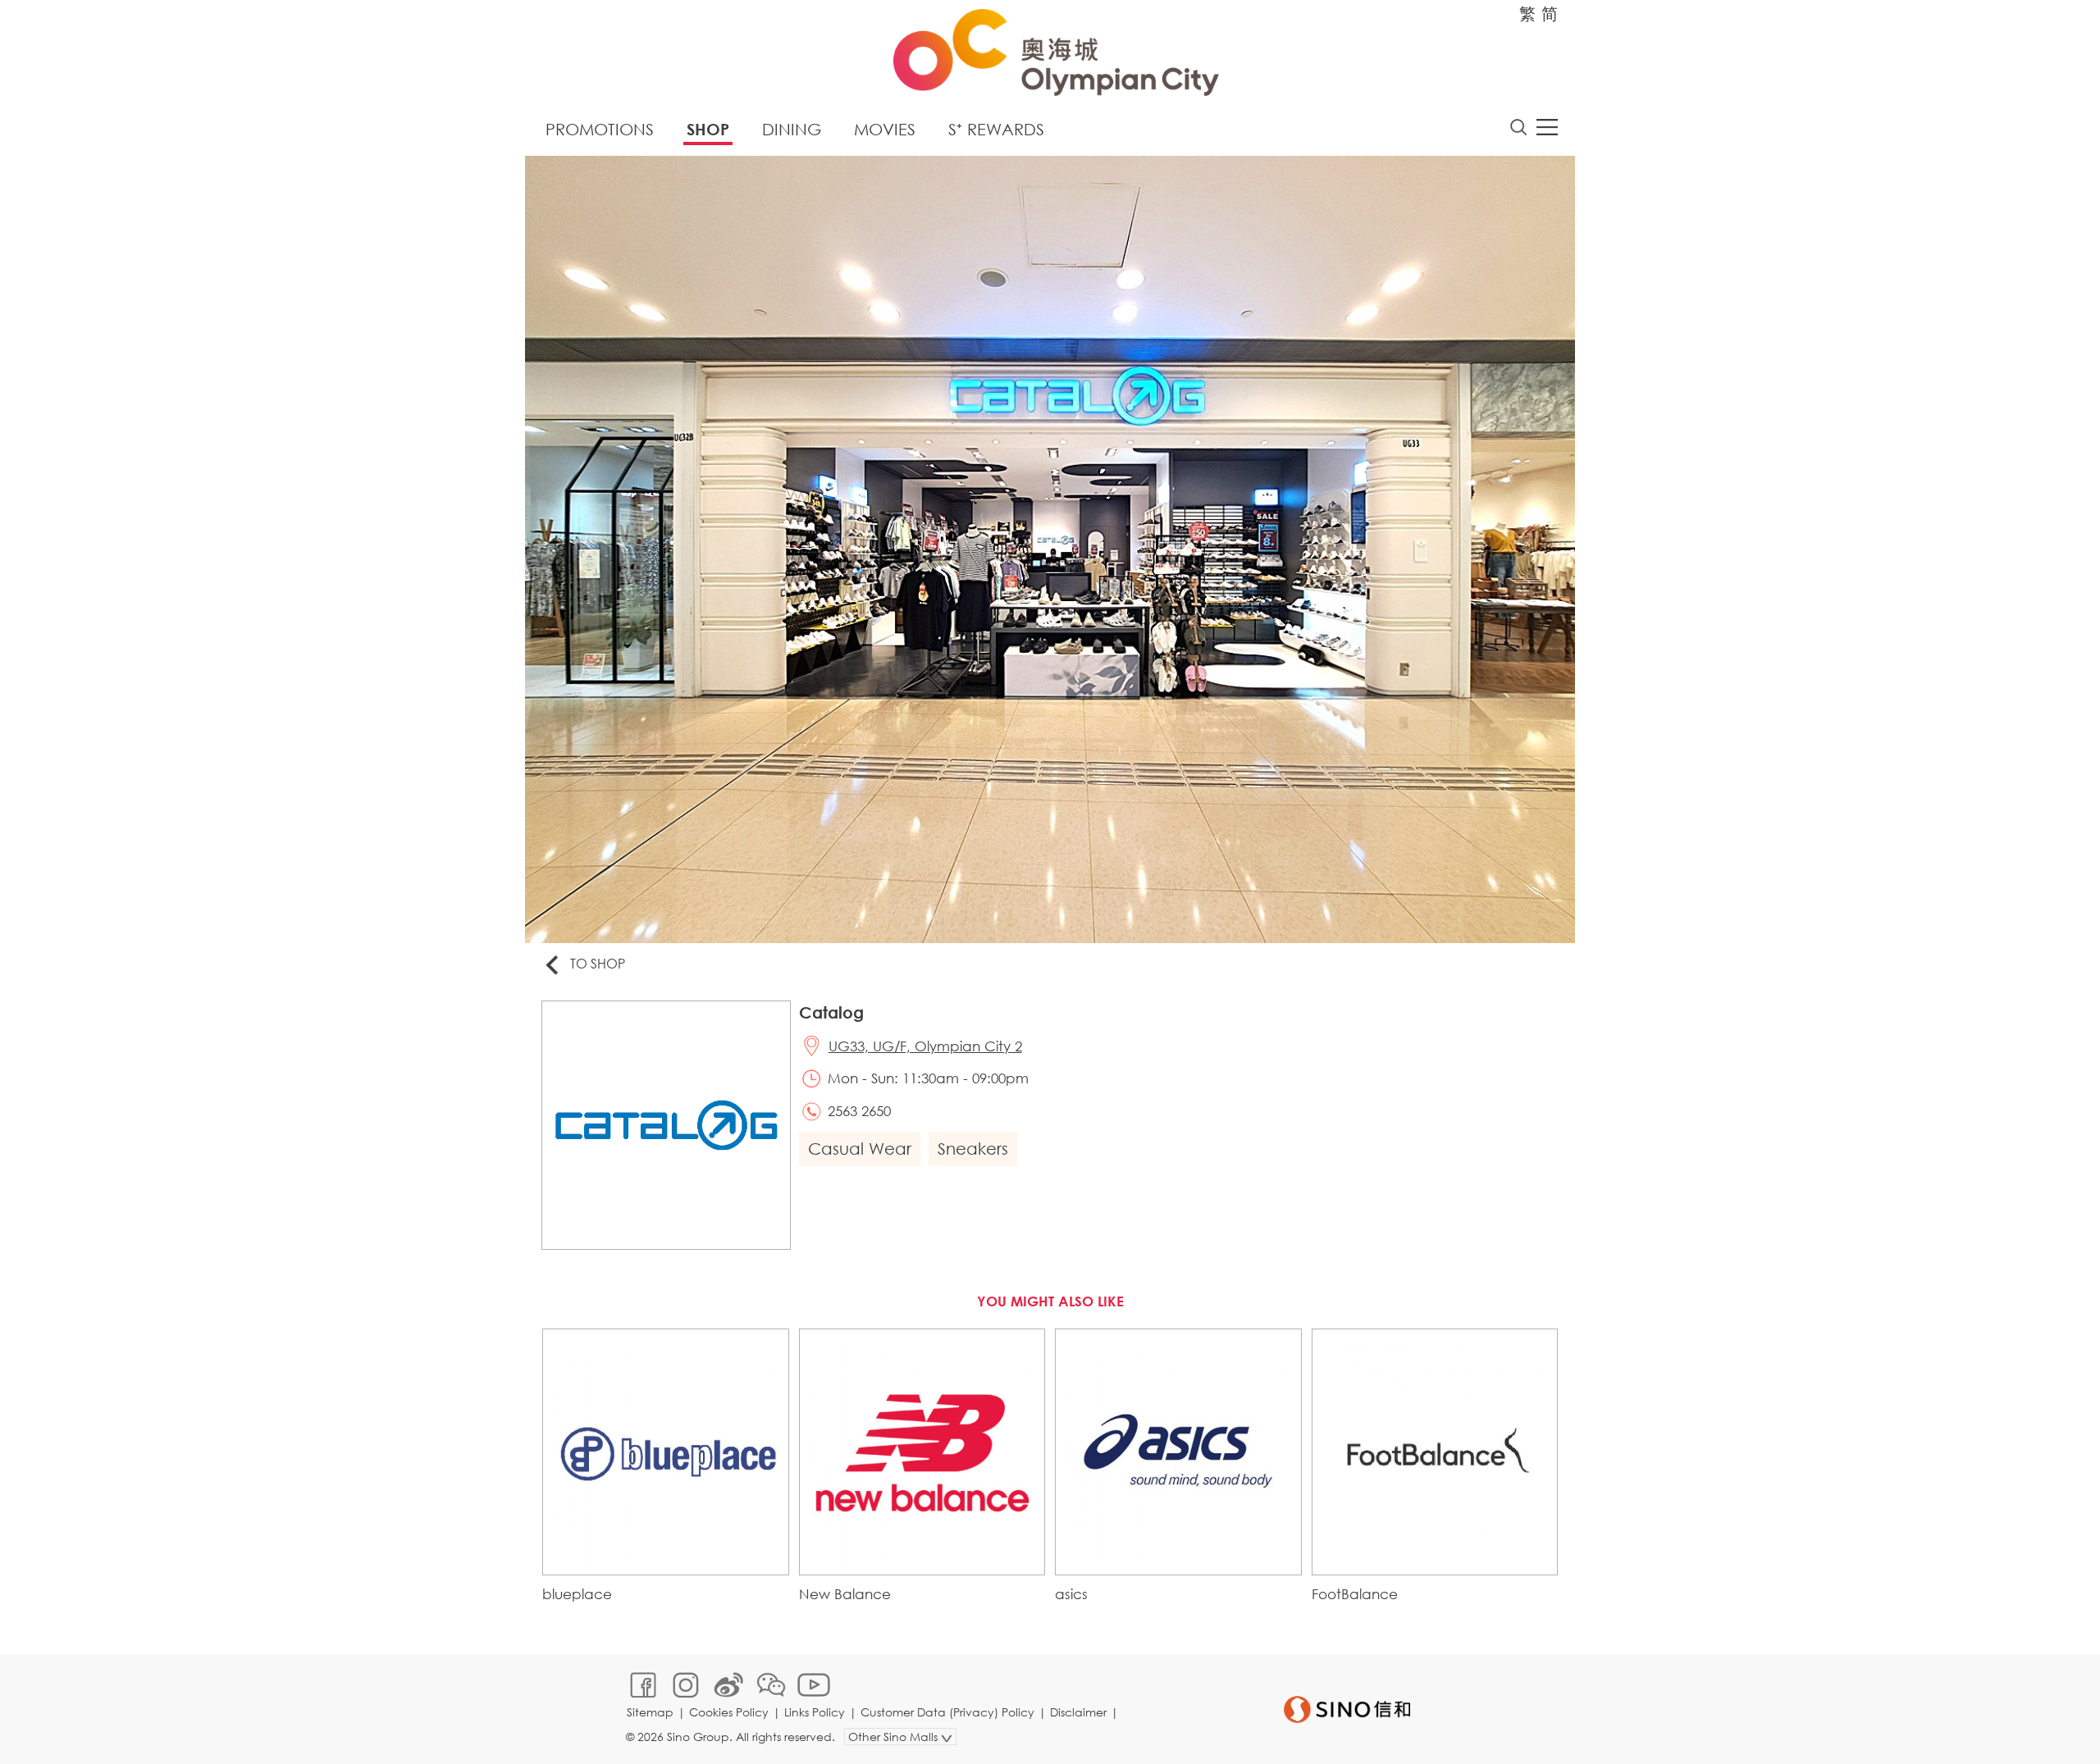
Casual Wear (860, 1149)
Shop (708, 129)
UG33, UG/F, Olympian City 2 (925, 1046)
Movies (885, 129)
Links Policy (815, 1712)
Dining (792, 129)
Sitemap (650, 1712)
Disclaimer (1078, 1712)
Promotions (600, 129)
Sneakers (973, 1149)
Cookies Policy (729, 1712)
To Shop (598, 963)
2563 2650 (859, 1111)
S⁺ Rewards (996, 129)
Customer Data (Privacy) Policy (947, 1712)
